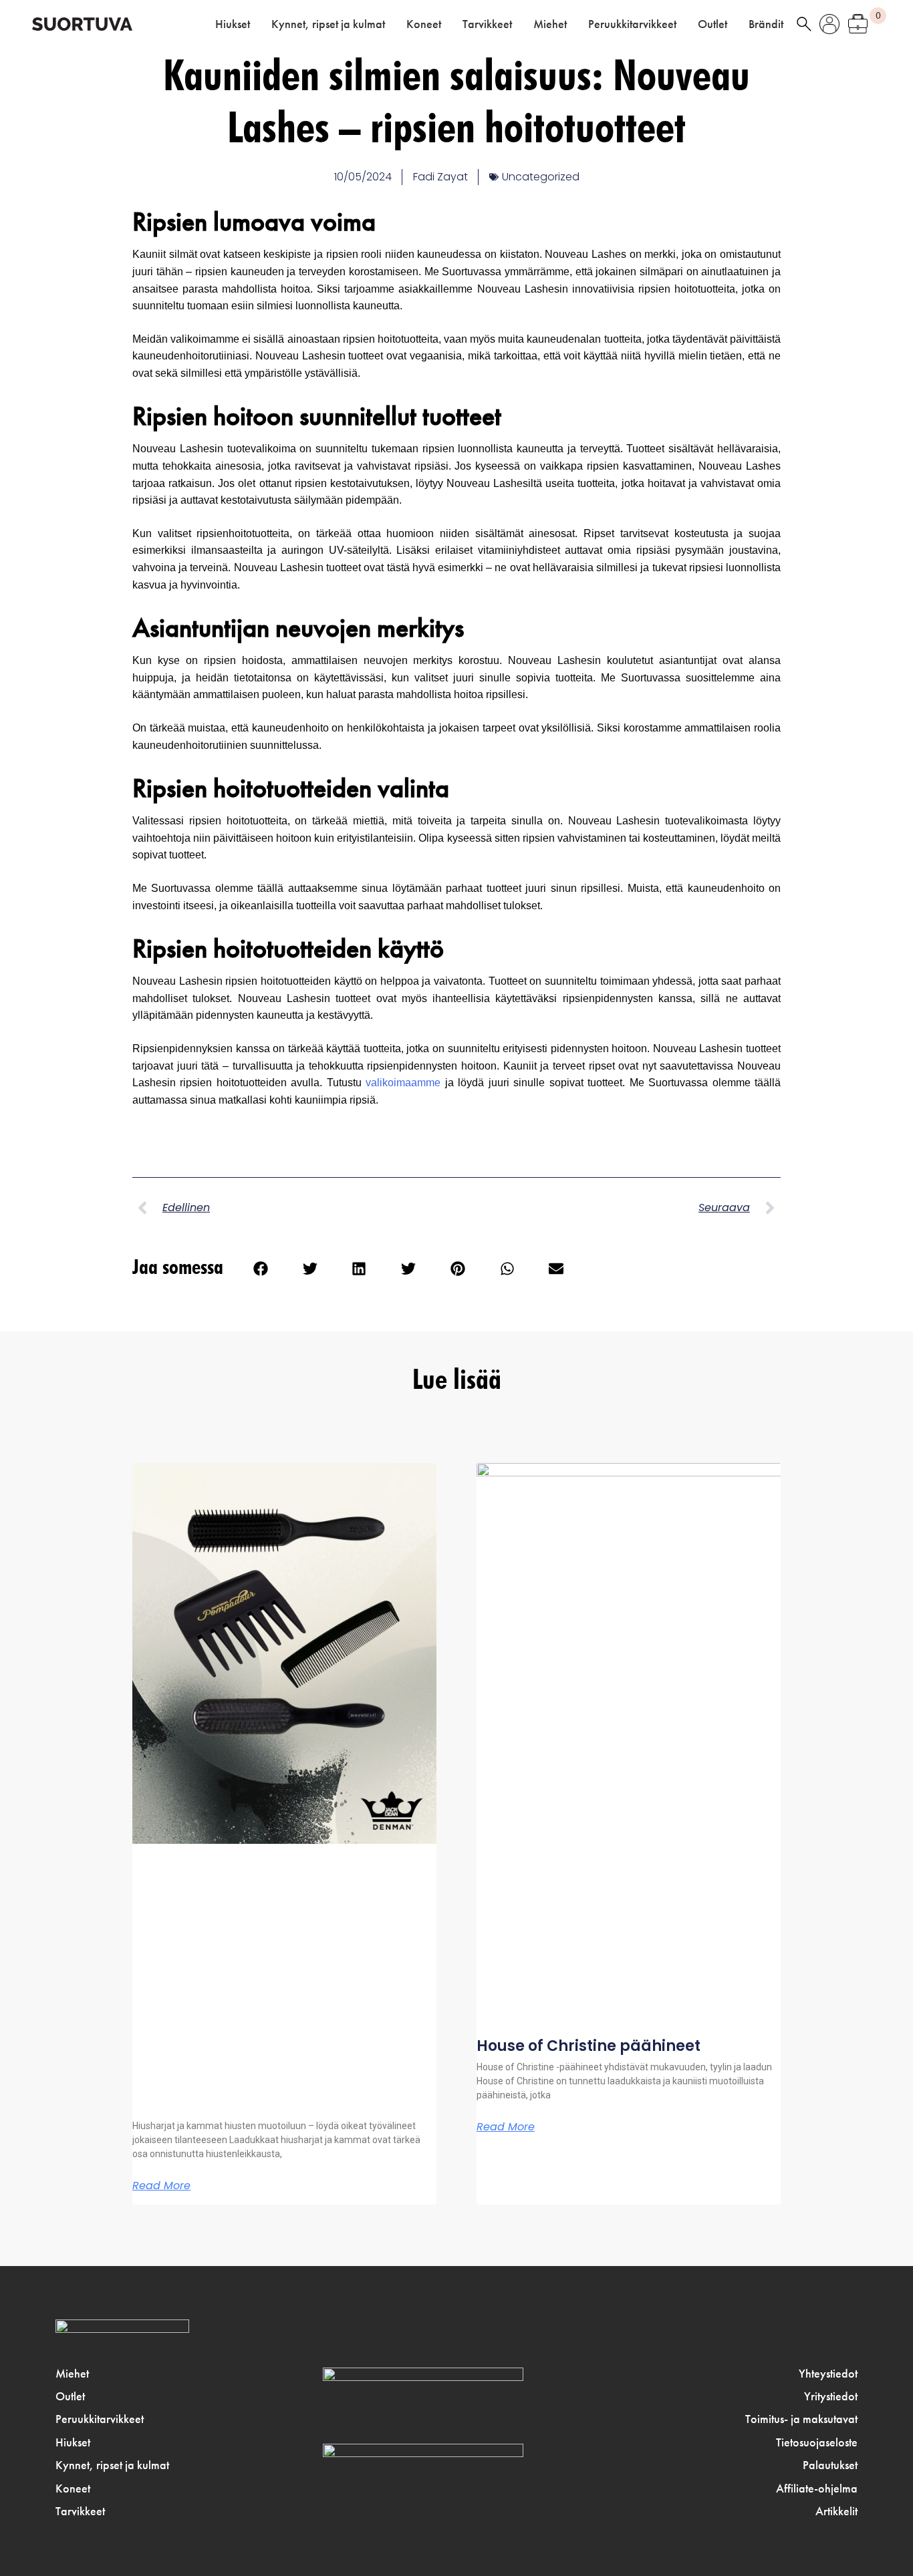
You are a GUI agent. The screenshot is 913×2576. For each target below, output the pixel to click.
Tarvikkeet (487, 24)
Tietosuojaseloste (817, 2442)
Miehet (550, 24)
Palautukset (830, 2465)
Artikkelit (836, 2511)
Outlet (712, 24)
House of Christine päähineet (589, 2046)
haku (804, 24)
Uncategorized (541, 177)
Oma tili (829, 24)
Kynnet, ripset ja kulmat (328, 24)
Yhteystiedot (828, 2374)
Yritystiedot (831, 2396)
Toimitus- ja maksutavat (801, 2419)
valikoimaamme (403, 1083)
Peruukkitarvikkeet (632, 24)
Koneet (424, 24)
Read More (161, 2186)
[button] (261, 1269)
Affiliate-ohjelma (817, 2488)
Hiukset (233, 24)
